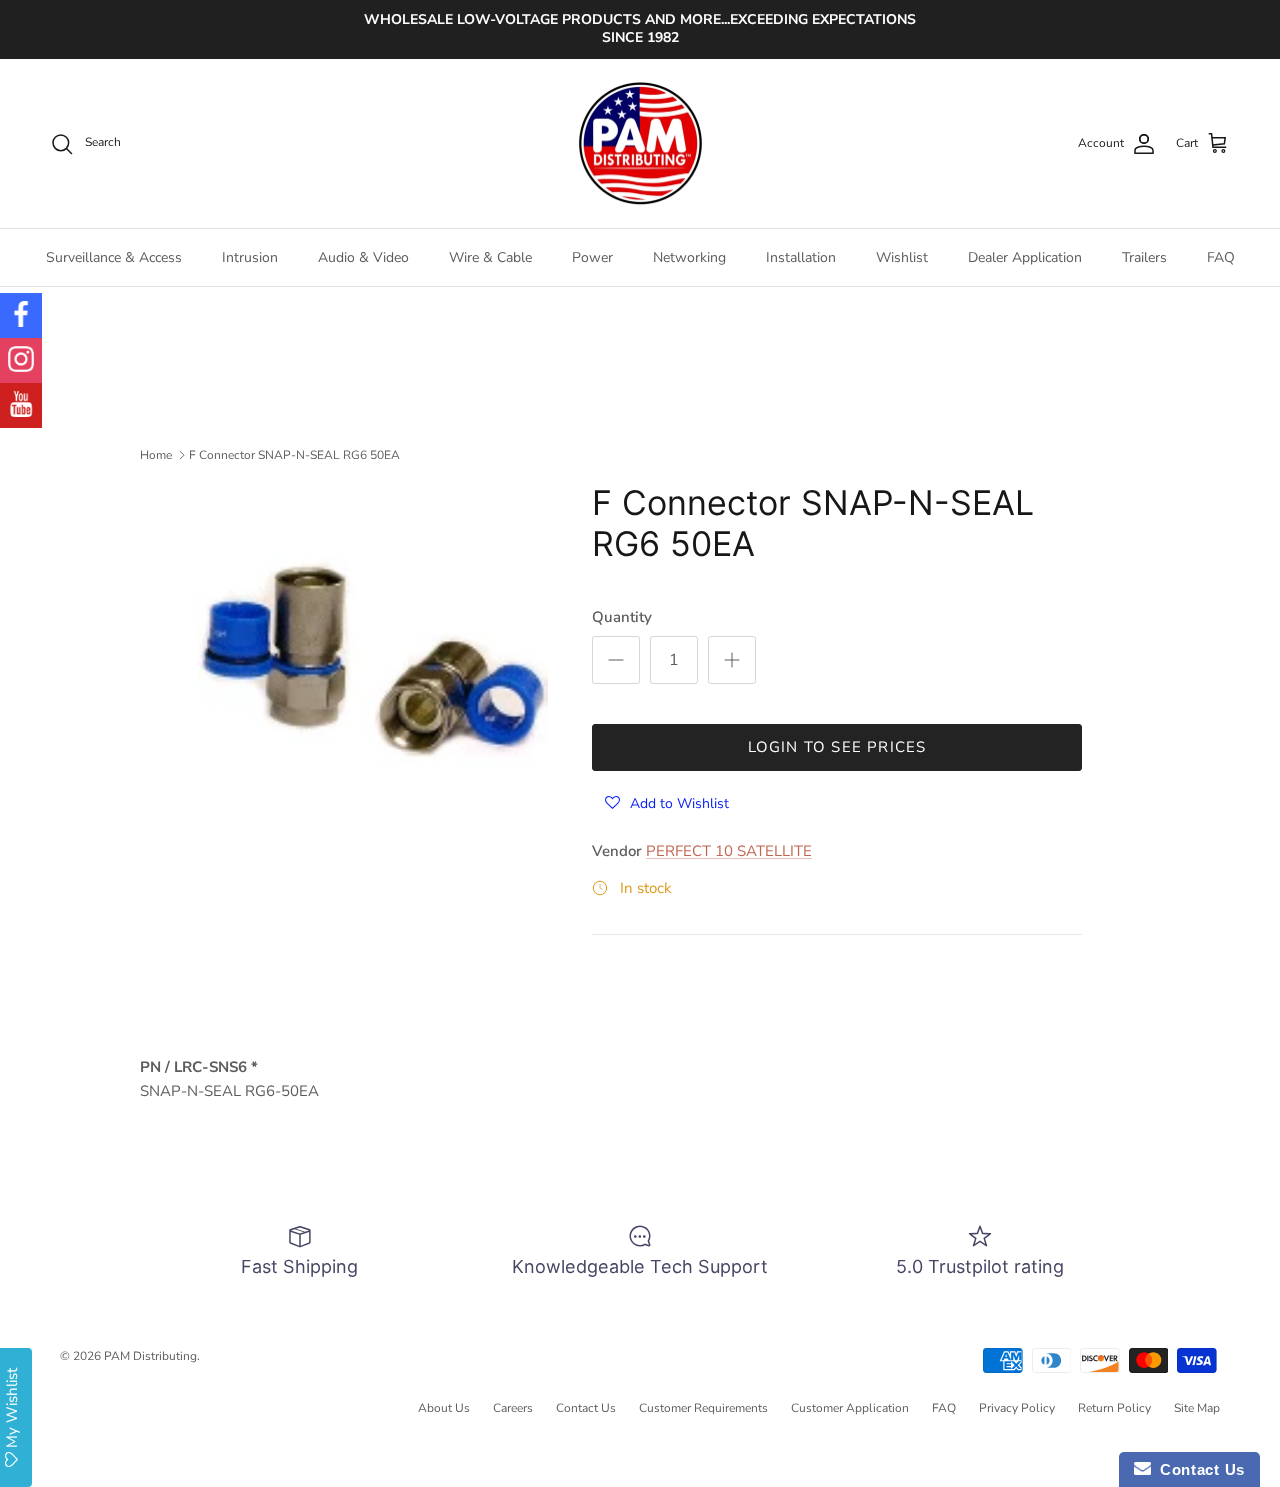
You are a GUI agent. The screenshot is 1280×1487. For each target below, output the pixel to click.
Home (156, 454)
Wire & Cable (490, 257)
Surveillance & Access (114, 257)
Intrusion (250, 257)
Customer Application (850, 1408)
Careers (513, 1408)
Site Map (1197, 1408)
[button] (667, 802)
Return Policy (1114, 1408)
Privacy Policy (1017, 1408)
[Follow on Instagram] (21, 360)
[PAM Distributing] (640, 144)
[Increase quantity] (732, 660)
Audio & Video (363, 257)
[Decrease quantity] (616, 660)
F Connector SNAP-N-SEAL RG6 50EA (294, 454)
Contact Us (586, 1408)
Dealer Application (1025, 257)
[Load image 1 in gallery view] (373, 658)
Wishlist (902, 257)
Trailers (1144, 257)
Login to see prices (837, 747)
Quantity (622, 617)
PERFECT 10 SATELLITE (729, 851)
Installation (801, 257)
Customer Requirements (703, 1408)
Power (592, 257)
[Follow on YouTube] (21, 405)
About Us (444, 1408)
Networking (689, 257)
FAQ (1221, 257)
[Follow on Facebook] (21, 315)
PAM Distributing (150, 1356)
